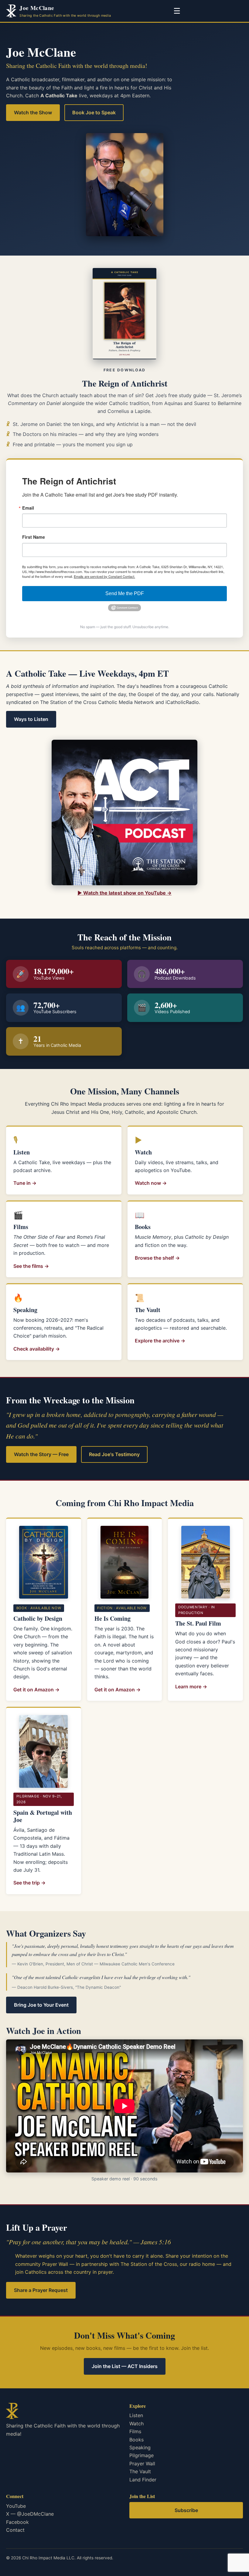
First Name (34, 537)
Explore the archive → (160, 1341)
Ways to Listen (31, 719)
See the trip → (29, 1883)
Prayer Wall (142, 2464)
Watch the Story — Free (41, 1454)
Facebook (17, 2522)
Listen (136, 2415)
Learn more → (191, 1687)
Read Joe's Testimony (114, 1454)
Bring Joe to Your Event (41, 2005)
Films (135, 2431)
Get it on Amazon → (36, 1690)
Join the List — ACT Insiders (125, 2366)
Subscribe (186, 2510)
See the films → (31, 1266)
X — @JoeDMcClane (30, 2514)
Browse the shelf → (157, 1258)
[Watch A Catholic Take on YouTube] (124, 812)
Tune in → (25, 1183)
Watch (136, 2424)
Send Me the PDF (125, 593)
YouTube (16, 2506)
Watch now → (151, 1183)
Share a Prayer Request (41, 2290)
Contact (15, 2530)
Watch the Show (33, 112)
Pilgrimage (142, 2455)
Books (136, 2440)
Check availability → (37, 1349)
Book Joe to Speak (94, 112)
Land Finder (143, 2480)
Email (28, 508)
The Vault (140, 2471)
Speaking (140, 2447)
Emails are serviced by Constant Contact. (104, 576)
